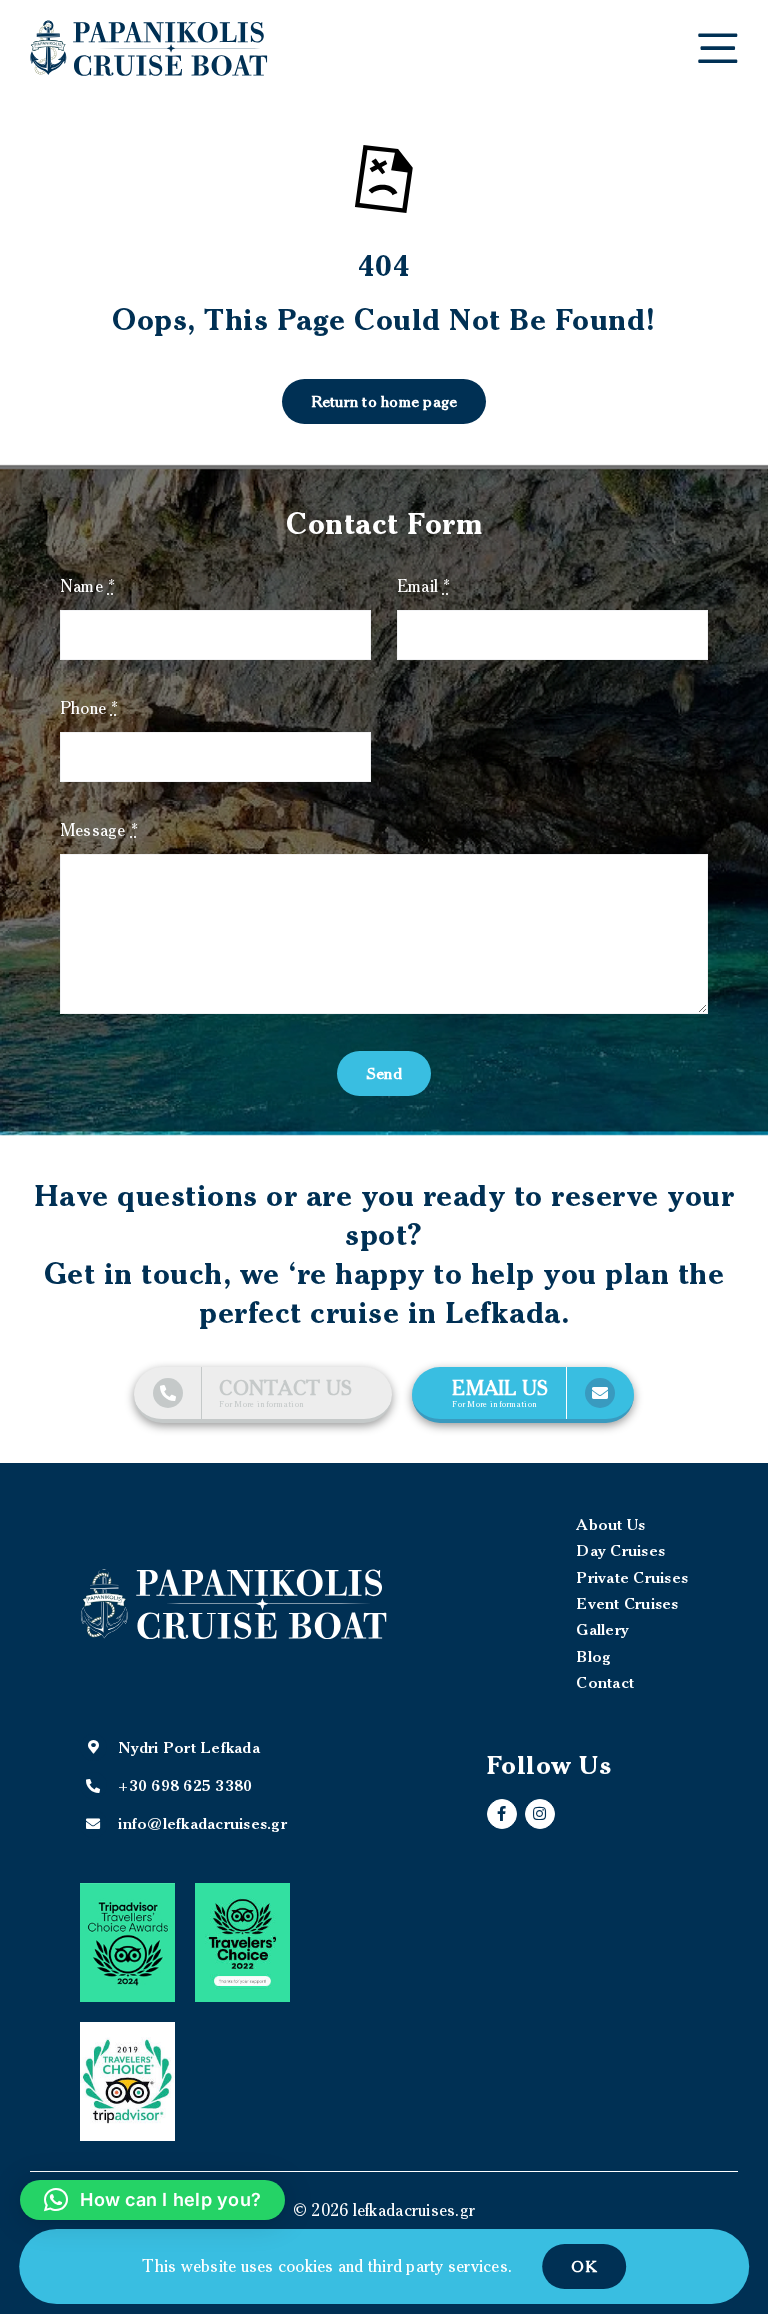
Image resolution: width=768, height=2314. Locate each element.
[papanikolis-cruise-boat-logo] (149, 28)
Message (99, 830)
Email (424, 586)
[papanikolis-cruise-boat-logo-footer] (233, 1575)
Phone (89, 708)
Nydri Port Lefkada (189, 1747)
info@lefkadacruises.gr (189, 1823)
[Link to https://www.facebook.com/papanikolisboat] (502, 1814)
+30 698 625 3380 (185, 1785)
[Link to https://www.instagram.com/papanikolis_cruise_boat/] (540, 1814)
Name (88, 586)
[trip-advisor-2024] (127, 1891)
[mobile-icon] (718, 41)
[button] (152, 2200)
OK (583, 2266)
